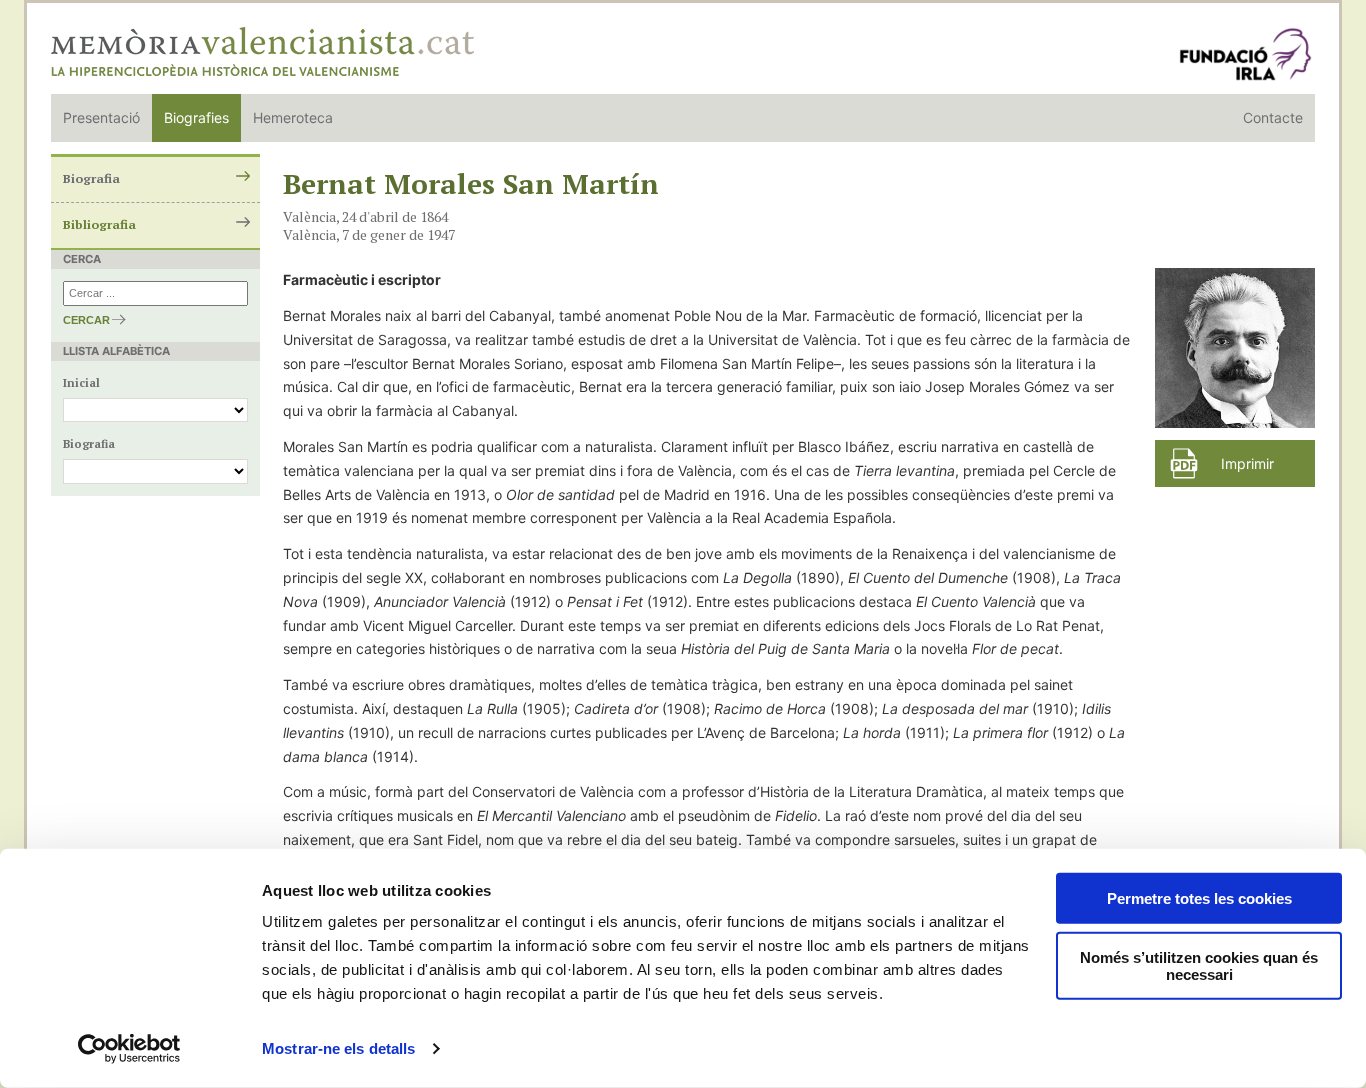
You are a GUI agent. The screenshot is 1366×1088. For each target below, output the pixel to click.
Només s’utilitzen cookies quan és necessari (1199, 966)
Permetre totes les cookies (1199, 898)
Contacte (1273, 117)
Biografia (91, 178)
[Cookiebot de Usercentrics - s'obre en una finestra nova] (129, 1049)
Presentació (101, 117)
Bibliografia (99, 224)
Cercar (86, 320)
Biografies (196, 117)
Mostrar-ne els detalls (338, 1048)
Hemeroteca (293, 117)
